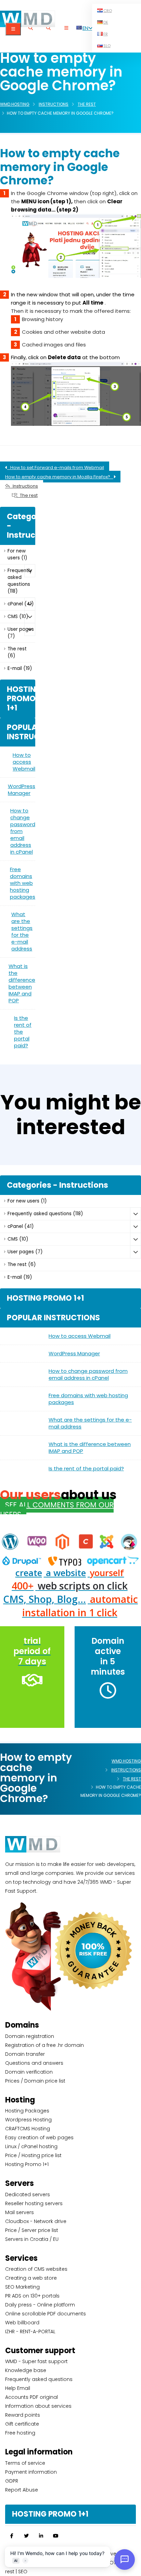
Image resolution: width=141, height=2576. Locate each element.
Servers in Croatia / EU (32, 2239)
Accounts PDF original (31, 2397)
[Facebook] (12, 2536)
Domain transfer (25, 2054)
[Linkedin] (41, 2536)
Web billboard (22, 2323)
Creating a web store (31, 2278)
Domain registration (30, 2036)
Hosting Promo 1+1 (27, 2164)
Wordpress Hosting (28, 2120)
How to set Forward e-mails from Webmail (56, 468)
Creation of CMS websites (36, 2269)
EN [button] (85, 28)
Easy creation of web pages (39, 2138)
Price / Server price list (32, 2230)
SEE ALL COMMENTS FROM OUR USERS (57, 1510)
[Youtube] (56, 2536)
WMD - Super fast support (36, 2361)
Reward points (23, 2415)
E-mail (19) (20, 668)
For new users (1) (17, 554)
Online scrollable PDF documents (46, 2314)
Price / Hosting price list (33, 2155)
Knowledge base (26, 2370)
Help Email (18, 2388)
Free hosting (20, 2433)
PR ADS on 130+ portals (32, 2296)
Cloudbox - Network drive (36, 2221)
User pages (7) (21, 633)
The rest (87, 104)
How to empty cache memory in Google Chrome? (60, 167)
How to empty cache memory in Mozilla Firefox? (59, 477)
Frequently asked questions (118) (20, 581)
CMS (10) (18, 617)
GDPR (12, 2481)
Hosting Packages (27, 2111)
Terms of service (25, 2463)
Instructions (54, 104)
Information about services (38, 2406)
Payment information (31, 2472)
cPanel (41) (21, 604)
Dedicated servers (28, 2195)
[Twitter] (26, 2536)
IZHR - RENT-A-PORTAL (30, 2332)
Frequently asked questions (39, 2379)
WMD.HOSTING (15, 104)
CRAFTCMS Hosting (28, 2129)
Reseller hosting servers (34, 2203)
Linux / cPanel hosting (31, 2146)
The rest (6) (17, 652)
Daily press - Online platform (40, 2305)
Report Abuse (22, 2490)
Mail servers (20, 2212)
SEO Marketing (22, 2287)
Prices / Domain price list (35, 2081)
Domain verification (29, 2072)
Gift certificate (22, 2424)
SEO (23, 2572)
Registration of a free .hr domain (44, 2045)
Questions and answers (34, 2063)
